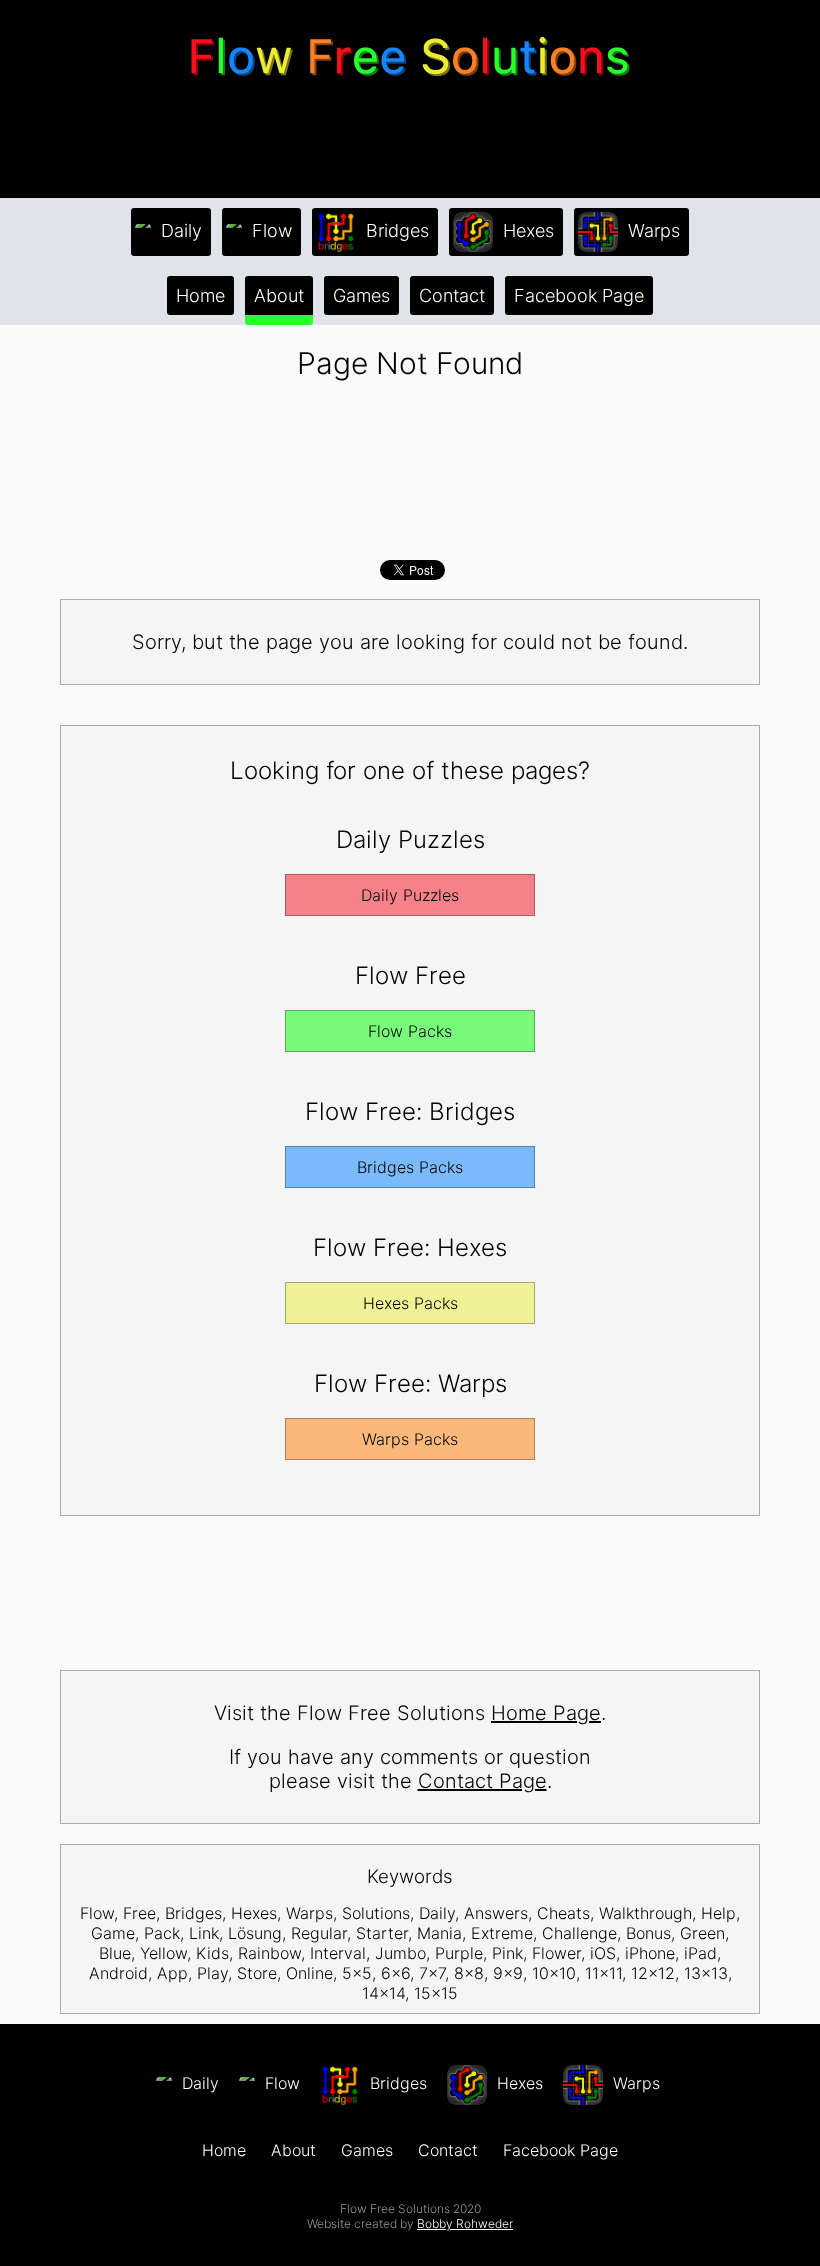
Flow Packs (410, 1031)
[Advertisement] (410, 139)
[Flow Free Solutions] (410, 84)
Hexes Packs (410, 1303)
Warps (651, 230)
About (279, 295)
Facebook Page (579, 295)
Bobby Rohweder (465, 2223)
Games (361, 295)
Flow (269, 230)
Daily (179, 230)
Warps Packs (410, 1439)
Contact (452, 295)
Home (200, 295)
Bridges (395, 230)
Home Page (546, 1713)
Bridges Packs (410, 1167)
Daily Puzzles (410, 895)
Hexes (526, 230)
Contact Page (482, 1781)
